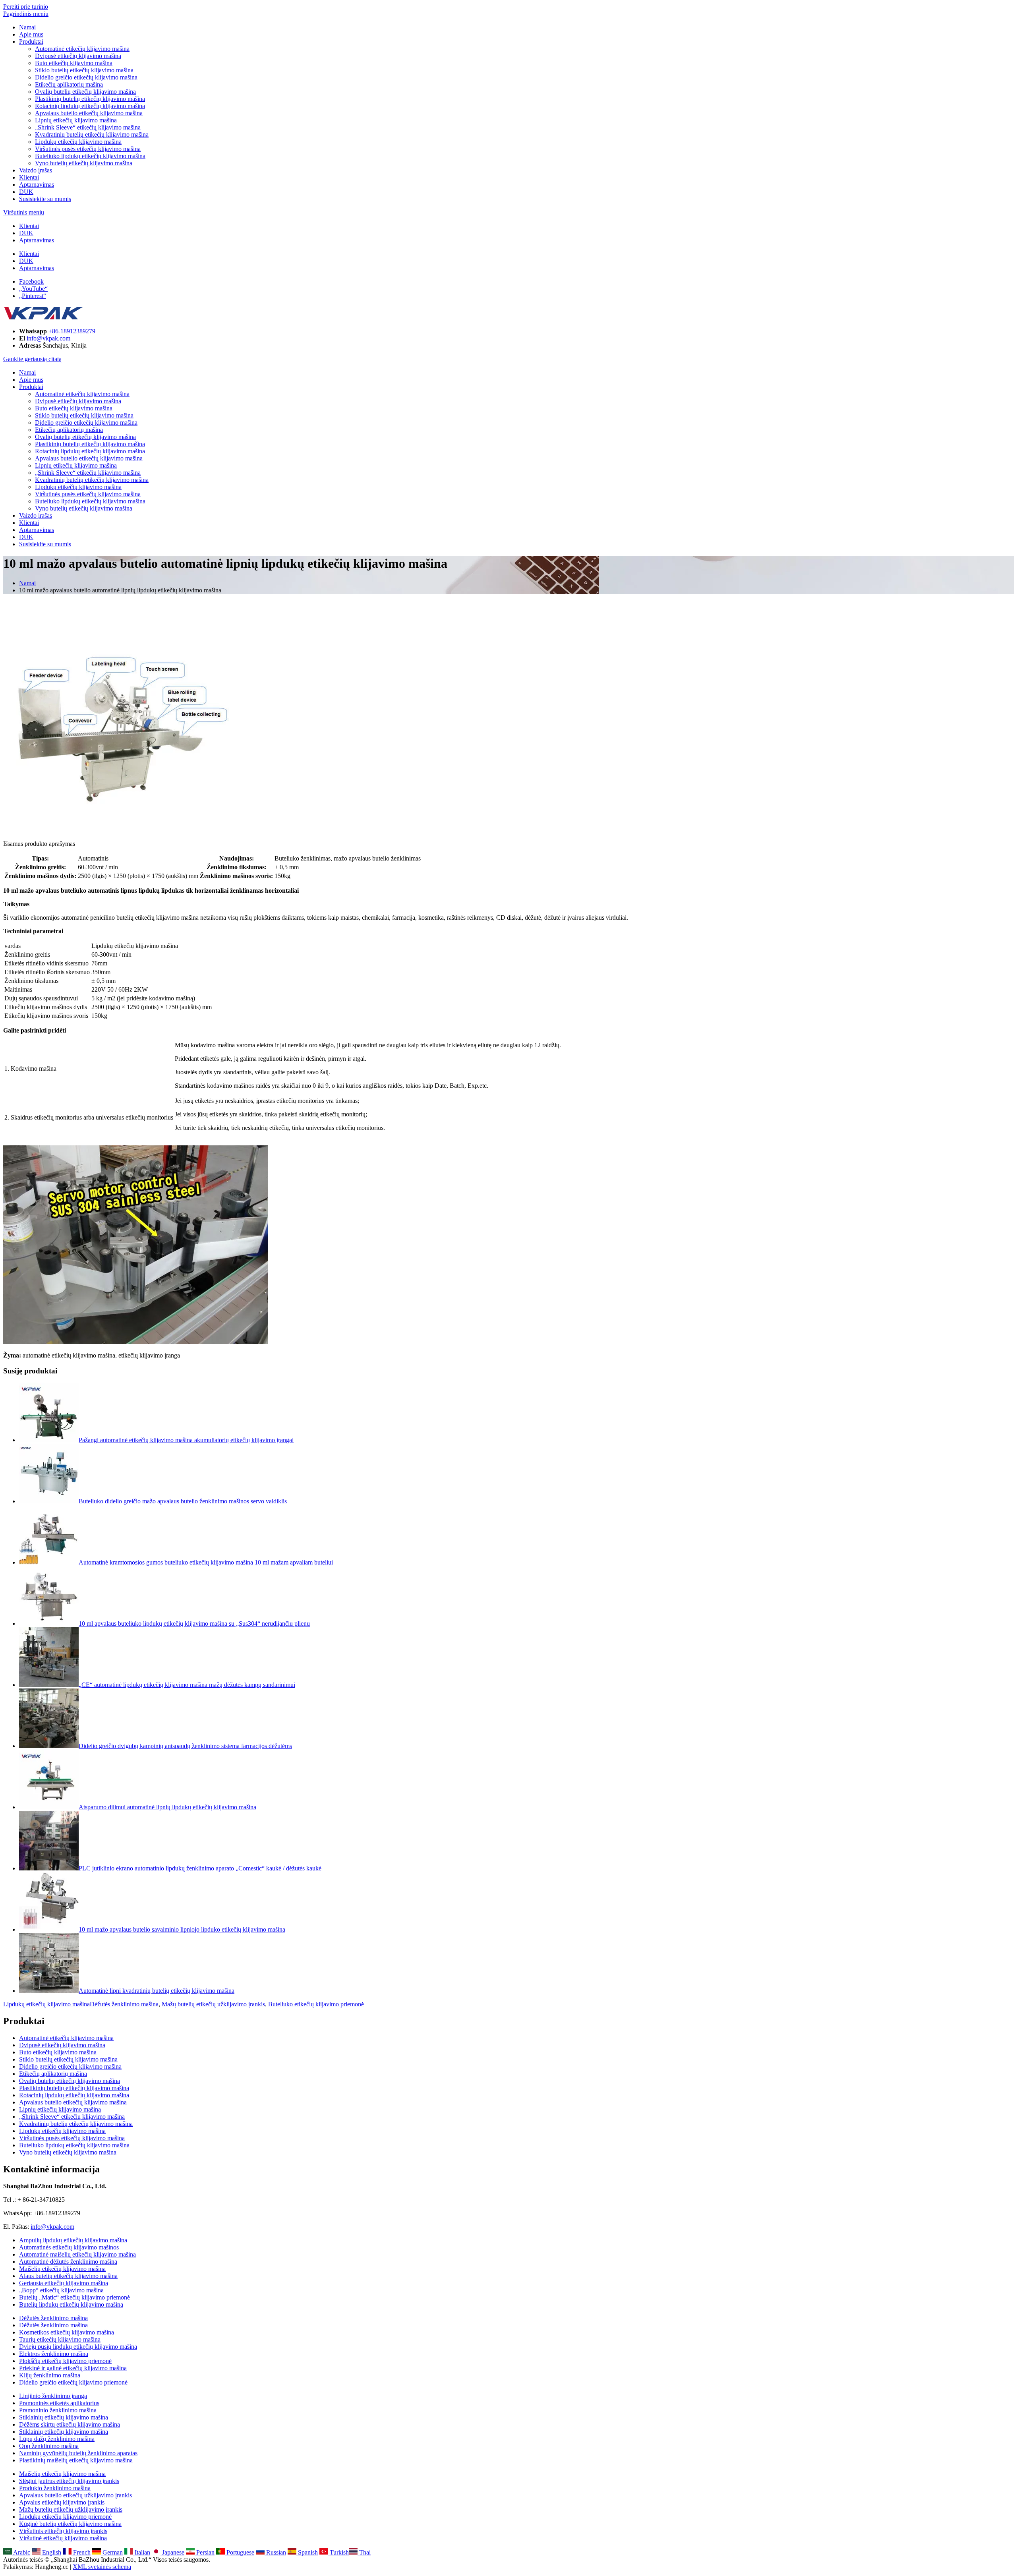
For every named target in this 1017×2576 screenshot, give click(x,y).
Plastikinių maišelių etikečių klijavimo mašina (76, 2460)
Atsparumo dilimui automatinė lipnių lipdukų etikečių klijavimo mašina (167, 1807)
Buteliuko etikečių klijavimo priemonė (316, 2004)
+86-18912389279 (72, 331)
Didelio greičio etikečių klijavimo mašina (86, 77)
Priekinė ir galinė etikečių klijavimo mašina (73, 2368)
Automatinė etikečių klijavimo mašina (82, 49)
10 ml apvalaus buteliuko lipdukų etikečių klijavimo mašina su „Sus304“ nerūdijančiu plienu (194, 1624)
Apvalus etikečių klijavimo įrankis (62, 2502)
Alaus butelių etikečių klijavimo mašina (68, 2276)
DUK (26, 192)
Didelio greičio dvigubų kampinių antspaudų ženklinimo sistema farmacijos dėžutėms (185, 1746)
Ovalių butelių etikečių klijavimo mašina (85, 92)
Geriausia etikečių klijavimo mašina (64, 2283)
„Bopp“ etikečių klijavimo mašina (61, 2290)
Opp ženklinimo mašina (49, 2446)
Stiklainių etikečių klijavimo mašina (64, 2417)
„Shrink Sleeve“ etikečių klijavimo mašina (88, 127)
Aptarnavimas (37, 185)
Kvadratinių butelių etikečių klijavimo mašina (92, 134)
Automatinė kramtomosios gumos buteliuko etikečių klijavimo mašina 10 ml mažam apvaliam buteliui (206, 1562)
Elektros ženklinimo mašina (54, 2354)
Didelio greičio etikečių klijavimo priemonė (73, 2382)
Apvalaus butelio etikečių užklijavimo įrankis (75, 2495)
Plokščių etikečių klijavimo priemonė (65, 2361)
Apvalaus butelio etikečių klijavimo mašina (89, 113)
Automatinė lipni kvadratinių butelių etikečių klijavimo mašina (157, 1991)
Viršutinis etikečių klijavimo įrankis (63, 2531)
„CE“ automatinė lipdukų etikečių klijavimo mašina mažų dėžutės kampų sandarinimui (187, 1685)
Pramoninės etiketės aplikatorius (59, 2403)
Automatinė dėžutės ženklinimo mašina (68, 2262)
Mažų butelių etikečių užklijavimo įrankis (213, 2004)
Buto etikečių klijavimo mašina (74, 63)
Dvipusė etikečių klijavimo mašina (78, 56)
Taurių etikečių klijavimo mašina (60, 2339)
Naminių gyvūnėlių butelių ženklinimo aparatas (78, 2453)
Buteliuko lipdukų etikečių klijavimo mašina (90, 156)
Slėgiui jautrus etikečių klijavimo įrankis (69, 2481)
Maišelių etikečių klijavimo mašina (62, 2269)
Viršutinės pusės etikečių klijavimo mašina (88, 149)
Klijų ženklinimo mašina (50, 2375)
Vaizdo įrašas (36, 170)
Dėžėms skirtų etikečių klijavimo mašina (70, 2424)
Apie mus (31, 34)
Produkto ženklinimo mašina (55, 2488)
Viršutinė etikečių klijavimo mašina (63, 2538)
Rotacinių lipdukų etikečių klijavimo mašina (90, 106)
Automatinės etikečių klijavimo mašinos (69, 2247)
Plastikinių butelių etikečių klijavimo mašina (90, 99)
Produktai (31, 42)
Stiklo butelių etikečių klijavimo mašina (84, 70)
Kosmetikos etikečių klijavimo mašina (67, 2332)
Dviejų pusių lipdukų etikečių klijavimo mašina (78, 2347)
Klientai (29, 177)
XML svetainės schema (102, 2567)
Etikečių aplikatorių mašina (69, 84)
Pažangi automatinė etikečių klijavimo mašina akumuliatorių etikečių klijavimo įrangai (186, 1440)
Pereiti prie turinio (26, 7)
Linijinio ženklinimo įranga (53, 2396)
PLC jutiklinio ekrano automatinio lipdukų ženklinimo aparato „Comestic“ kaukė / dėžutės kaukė (200, 1868)
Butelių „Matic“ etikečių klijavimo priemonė (74, 2297)
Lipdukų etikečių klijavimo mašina (78, 142)
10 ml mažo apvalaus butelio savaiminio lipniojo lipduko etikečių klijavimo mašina (182, 1929)
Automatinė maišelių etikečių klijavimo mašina (77, 2254)
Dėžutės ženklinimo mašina (124, 2004)
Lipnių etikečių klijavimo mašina (76, 120)
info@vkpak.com (48, 338)
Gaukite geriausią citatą (32, 359)
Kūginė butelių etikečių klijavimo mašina (70, 2524)
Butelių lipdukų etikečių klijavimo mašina (71, 2304)
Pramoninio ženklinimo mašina (58, 2410)
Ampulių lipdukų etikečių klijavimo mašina (73, 2240)
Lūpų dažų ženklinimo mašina (57, 2439)
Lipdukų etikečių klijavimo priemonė (65, 2517)
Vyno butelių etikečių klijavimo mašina (84, 163)
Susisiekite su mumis (45, 199)
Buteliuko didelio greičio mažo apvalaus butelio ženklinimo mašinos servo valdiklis (183, 1501)
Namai (27, 27)
